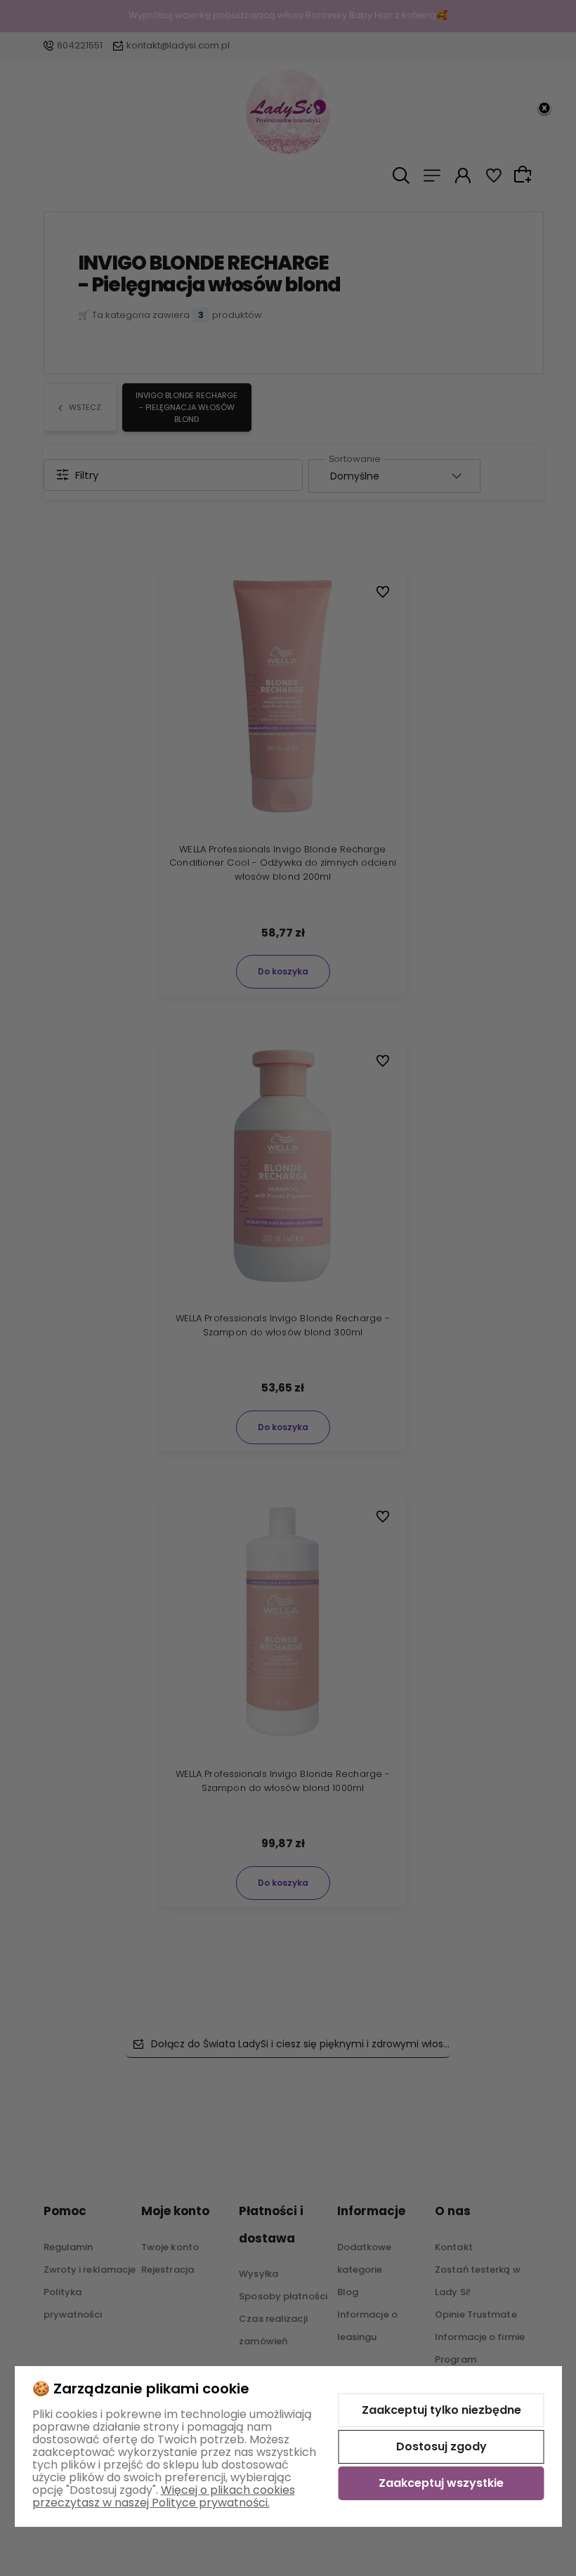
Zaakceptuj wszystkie (441, 2483)
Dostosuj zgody (441, 2446)
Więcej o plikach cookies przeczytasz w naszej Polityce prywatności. (164, 2496)
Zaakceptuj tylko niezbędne (441, 2410)
